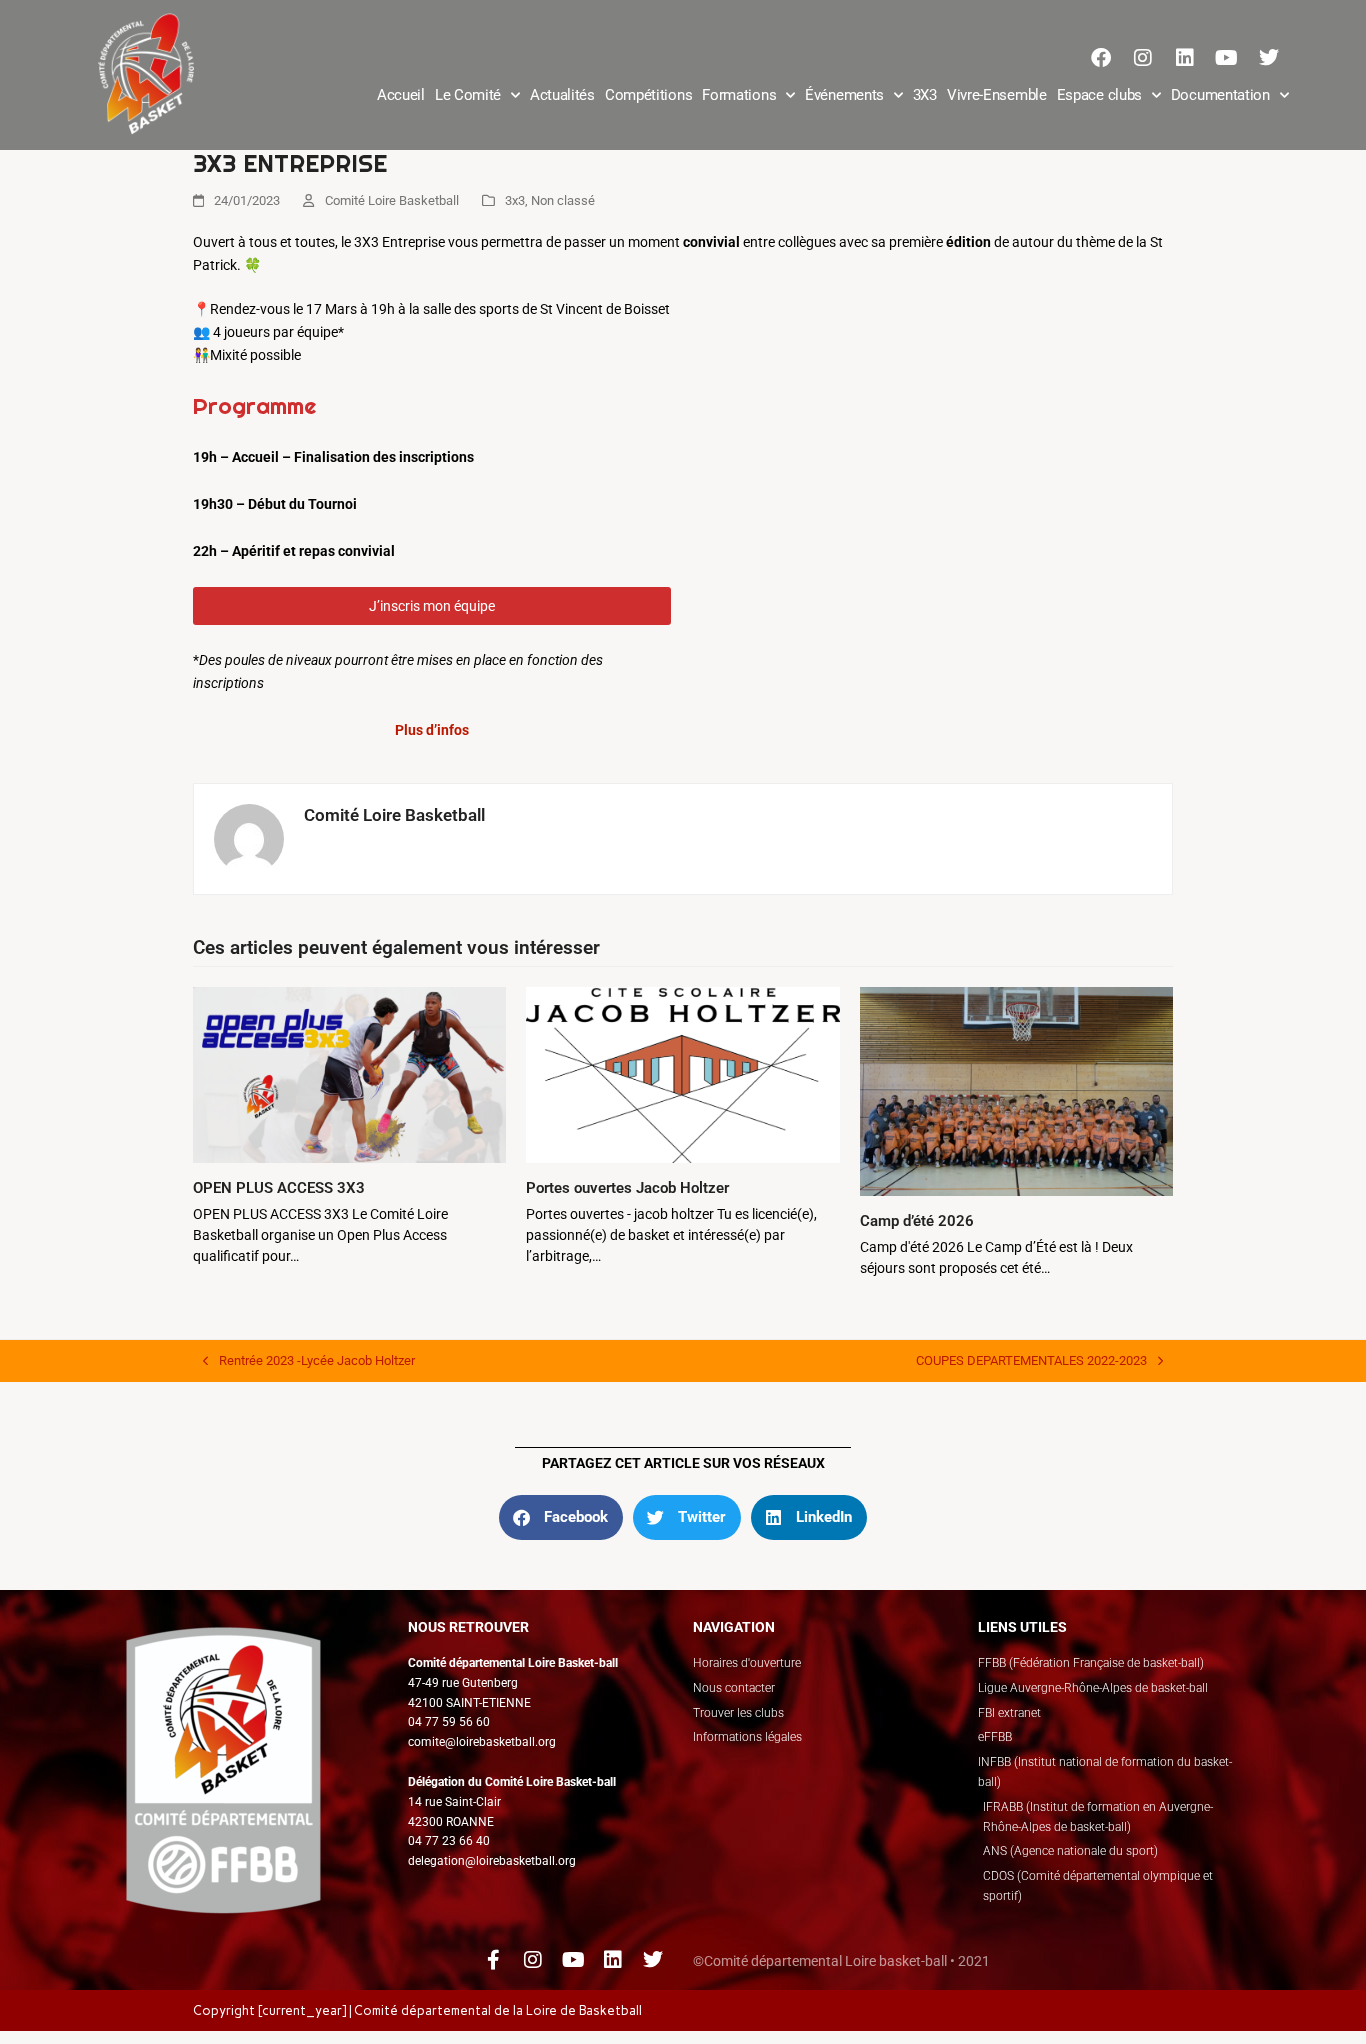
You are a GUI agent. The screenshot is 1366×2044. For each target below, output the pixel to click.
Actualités (562, 95)
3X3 (925, 95)
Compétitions (648, 95)
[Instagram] (1143, 58)
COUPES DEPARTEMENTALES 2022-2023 (1031, 1359)
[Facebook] (1101, 58)
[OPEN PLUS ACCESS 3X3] (349, 1074)
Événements (844, 95)
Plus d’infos (432, 730)
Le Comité (468, 95)
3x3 (515, 200)
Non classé (563, 200)
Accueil (401, 95)
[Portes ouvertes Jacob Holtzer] (682, 1074)
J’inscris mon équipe (432, 606)
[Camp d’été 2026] (1016, 1090)
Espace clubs (1099, 95)
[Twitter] (1269, 58)
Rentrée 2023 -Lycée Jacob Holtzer (309, 1359)
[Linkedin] (1185, 58)
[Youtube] (1227, 58)
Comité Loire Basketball (392, 200)
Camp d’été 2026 (917, 1221)
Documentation (1220, 95)
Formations (739, 95)
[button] (561, 1517)
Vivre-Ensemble (997, 95)
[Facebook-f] (493, 1960)
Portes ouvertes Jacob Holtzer (627, 1188)
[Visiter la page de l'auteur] (249, 837)
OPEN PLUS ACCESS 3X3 (279, 1188)
